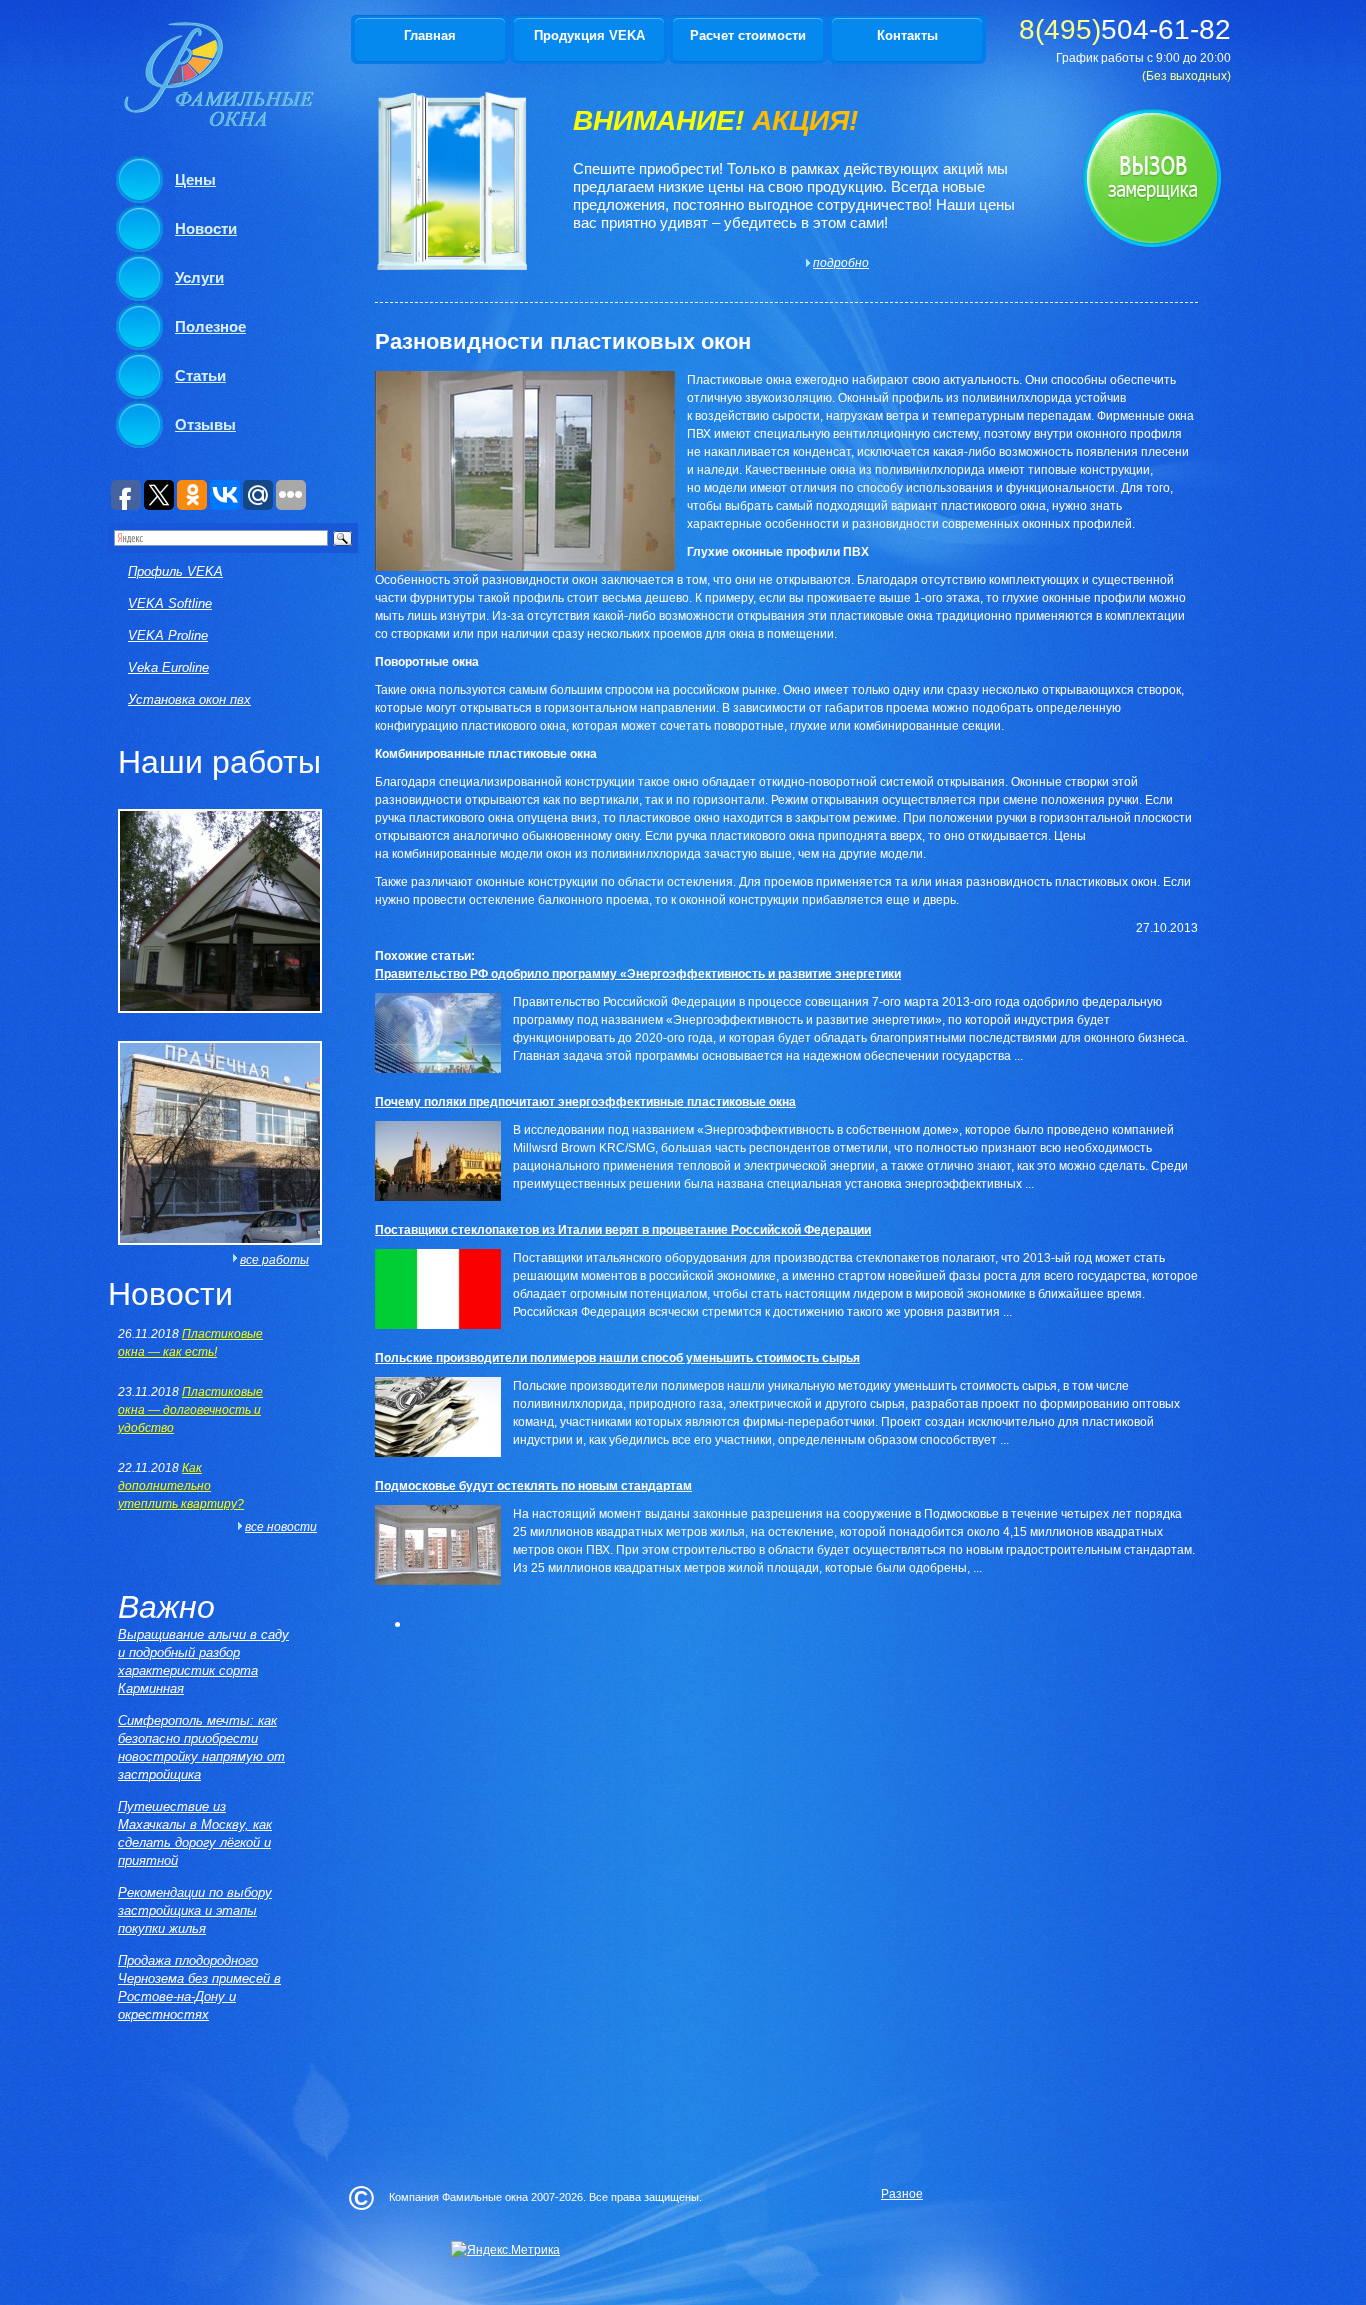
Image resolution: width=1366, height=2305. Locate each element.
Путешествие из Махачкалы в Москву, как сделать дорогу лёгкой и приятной (195, 1833)
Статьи (200, 375)
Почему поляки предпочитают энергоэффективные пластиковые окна (585, 1102)
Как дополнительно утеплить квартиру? (181, 1486)
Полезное (210, 326)
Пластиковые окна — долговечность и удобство (190, 1410)
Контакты (907, 35)
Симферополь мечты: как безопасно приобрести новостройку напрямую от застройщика (201, 1747)
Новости (206, 228)
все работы (274, 1260)
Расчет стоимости (748, 35)
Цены (195, 179)
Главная (430, 35)
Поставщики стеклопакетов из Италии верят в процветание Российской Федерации (623, 1230)
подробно (838, 263)
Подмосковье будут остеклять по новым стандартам (533, 1486)
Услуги (199, 277)
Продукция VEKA (589, 35)
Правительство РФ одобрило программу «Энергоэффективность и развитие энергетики (638, 974)
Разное (902, 2194)
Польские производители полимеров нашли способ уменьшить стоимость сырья (617, 1358)
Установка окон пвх (189, 699)
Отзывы (205, 424)
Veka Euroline (168, 667)
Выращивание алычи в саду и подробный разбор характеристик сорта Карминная (203, 1661)
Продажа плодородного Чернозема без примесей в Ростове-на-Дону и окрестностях (199, 1987)
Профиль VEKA (175, 571)
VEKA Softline (170, 603)
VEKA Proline (168, 635)
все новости (281, 1527)
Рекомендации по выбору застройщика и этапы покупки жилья (195, 1910)
